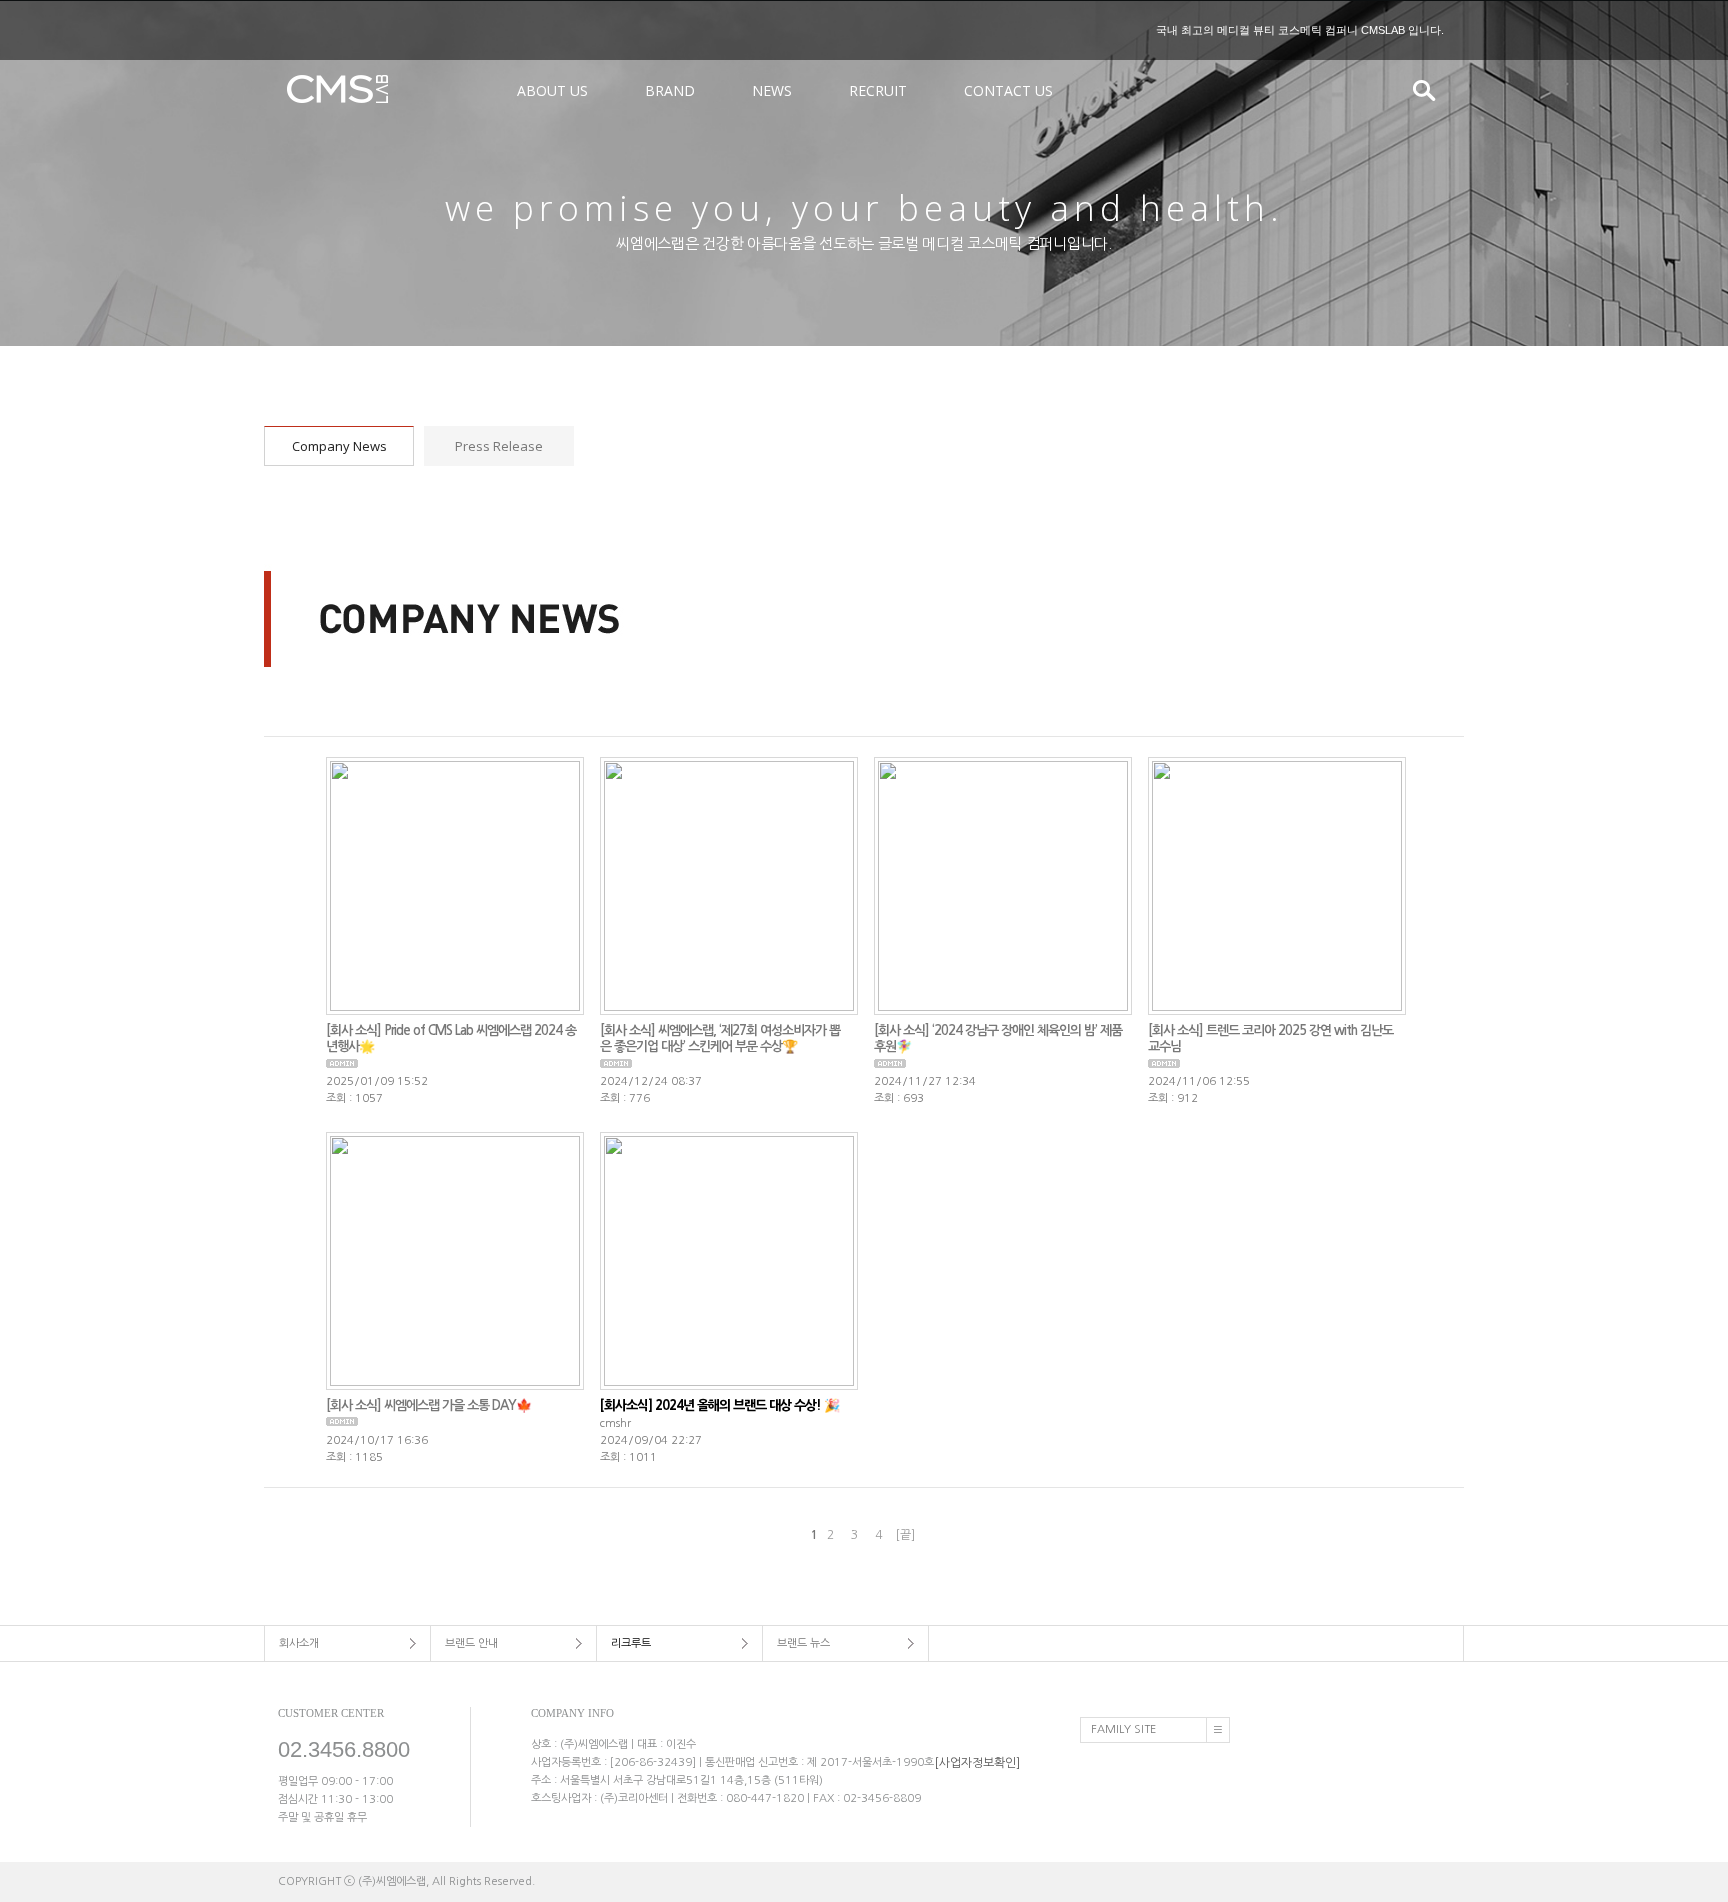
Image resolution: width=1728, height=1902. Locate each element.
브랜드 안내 (471, 1643)
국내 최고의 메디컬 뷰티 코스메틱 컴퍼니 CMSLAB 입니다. (1300, 30)
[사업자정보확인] (977, 1762)
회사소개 (299, 1643)
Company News (339, 446)
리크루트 (631, 1643)
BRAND (670, 90)
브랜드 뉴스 (803, 1643)
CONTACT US (1008, 90)
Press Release (499, 446)
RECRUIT (878, 90)
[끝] (905, 1535)
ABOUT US (552, 90)
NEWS (772, 90)
